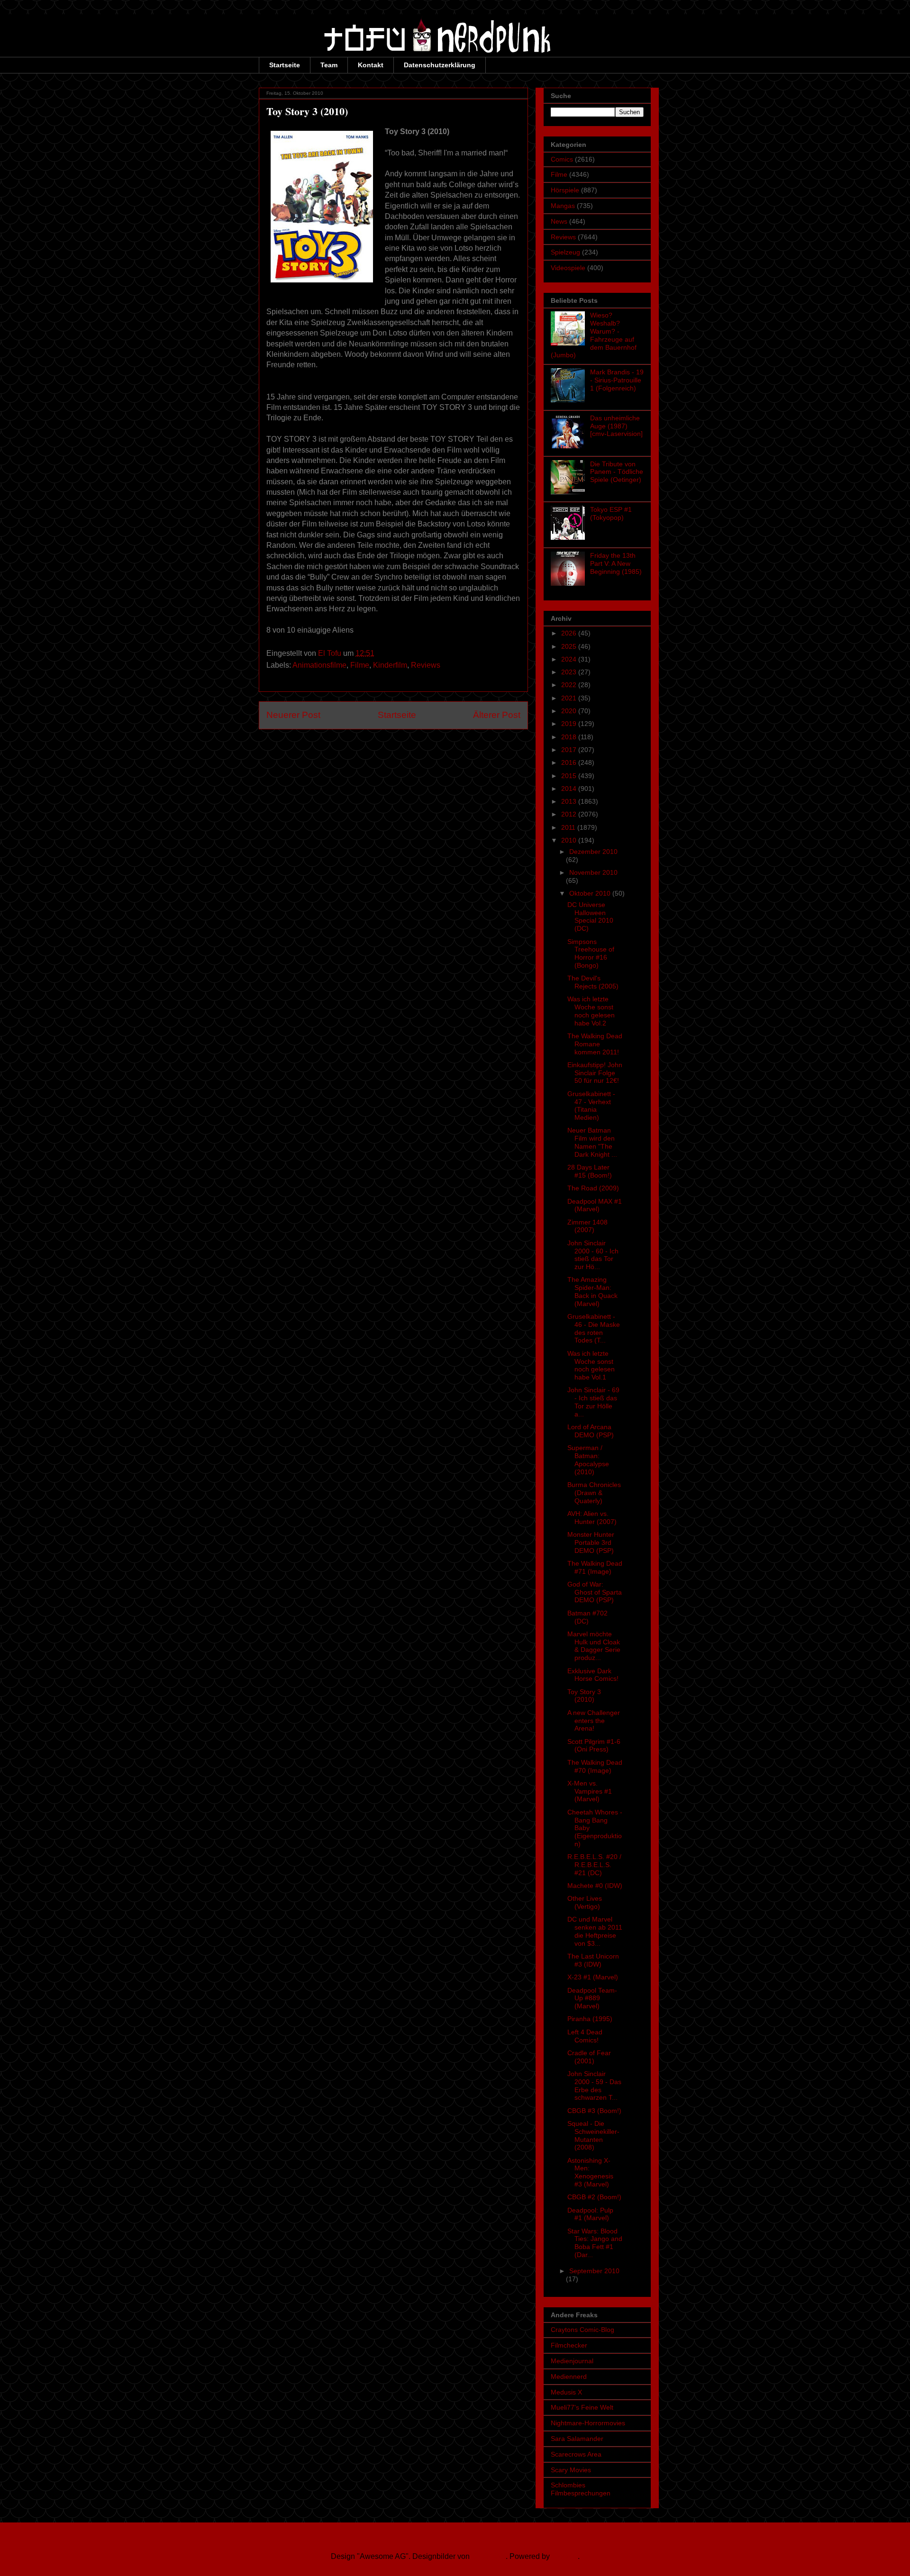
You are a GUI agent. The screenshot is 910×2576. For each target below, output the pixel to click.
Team (329, 65)
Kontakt (371, 65)
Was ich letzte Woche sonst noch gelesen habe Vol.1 (591, 1365)
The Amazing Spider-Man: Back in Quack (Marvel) (592, 1291)
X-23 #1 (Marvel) (593, 1977)
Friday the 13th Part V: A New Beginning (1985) (616, 563)
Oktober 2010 (591, 893)
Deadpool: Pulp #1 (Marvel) (590, 2214)
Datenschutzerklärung (440, 65)
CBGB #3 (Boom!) (594, 2111)
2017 (570, 750)
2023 (570, 672)
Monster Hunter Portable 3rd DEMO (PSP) (591, 1542)
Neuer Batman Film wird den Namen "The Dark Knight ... (592, 1142)
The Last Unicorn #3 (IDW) (593, 1960)
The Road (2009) (593, 1188)
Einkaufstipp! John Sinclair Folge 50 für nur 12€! (595, 1073)
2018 (570, 737)
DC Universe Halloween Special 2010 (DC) (590, 916)
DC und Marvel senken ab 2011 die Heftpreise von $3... (595, 1931)
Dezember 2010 (593, 852)
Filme (360, 665)
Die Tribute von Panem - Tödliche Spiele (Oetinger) (617, 472)
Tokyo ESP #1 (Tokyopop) (611, 513)
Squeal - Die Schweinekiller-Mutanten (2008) (593, 2135)
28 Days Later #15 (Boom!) (590, 1171)
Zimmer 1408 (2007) (587, 1226)
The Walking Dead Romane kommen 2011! (595, 1044)
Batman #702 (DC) (587, 1617)
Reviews (426, 665)
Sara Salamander (577, 2439)
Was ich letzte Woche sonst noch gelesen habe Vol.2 (591, 1011)
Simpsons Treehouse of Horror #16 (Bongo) (591, 953)
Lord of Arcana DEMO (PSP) (591, 1431)
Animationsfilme (319, 665)
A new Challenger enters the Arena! (594, 1721)
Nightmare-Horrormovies (588, 2423)
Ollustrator (489, 2556)
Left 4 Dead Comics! (585, 2036)
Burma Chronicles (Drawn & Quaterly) (594, 1493)
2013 (570, 801)
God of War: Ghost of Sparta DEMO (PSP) (595, 1592)
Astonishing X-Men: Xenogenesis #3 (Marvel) (590, 2172)
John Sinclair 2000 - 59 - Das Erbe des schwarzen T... (594, 2086)
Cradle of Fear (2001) (589, 2057)
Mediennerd (569, 2376)
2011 (569, 827)
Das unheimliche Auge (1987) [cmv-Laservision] (616, 426)
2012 (570, 814)
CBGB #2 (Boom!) (594, 2197)
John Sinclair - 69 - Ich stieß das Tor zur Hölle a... (593, 1402)
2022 (570, 685)
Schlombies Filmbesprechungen (581, 2489)
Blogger (565, 2556)
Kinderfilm (390, 665)
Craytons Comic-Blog (582, 2330)
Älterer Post (497, 715)
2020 (570, 711)
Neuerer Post (293, 715)
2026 (570, 633)
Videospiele (568, 268)
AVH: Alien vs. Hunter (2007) (592, 1518)
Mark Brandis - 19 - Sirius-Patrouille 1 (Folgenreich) (617, 380)
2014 (570, 789)
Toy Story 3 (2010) (584, 1696)
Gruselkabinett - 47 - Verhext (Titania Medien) (591, 1106)
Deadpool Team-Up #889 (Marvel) (592, 1998)
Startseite (285, 65)
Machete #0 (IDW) (595, 1886)
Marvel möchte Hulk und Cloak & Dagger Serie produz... (594, 1646)
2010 (570, 840)
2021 (570, 698)
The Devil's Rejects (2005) (593, 982)
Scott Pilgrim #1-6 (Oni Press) (594, 1746)
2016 (570, 762)
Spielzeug (565, 252)
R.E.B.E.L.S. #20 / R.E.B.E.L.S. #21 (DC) (594, 1865)
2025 (570, 646)
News (559, 221)
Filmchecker (569, 2345)
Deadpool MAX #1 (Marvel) (595, 1205)
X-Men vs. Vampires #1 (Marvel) (590, 1791)
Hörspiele (565, 190)
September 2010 (594, 2271)
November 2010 (593, 872)
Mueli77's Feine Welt (582, 2407)
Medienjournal (572, 2361)
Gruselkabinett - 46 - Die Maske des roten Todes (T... (594, 1328)
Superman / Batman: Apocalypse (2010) (588, 1460)
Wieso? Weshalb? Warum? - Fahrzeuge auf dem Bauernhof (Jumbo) (594, 335)
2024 (570, 659)
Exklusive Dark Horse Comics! (593, 1675)
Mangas (563, 206)
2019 (570, 724)
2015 (570, 776)
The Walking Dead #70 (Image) (595, 1766)
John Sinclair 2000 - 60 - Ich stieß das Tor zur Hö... (593, 1255)
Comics (562, 159)
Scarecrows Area (576, 2454)
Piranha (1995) (590, 2019)
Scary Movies (571, 2470)
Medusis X (566, 2392)
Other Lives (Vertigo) (585, 1902)
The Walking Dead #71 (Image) (595, 1567)
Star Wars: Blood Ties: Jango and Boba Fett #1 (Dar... (595, 2243)
